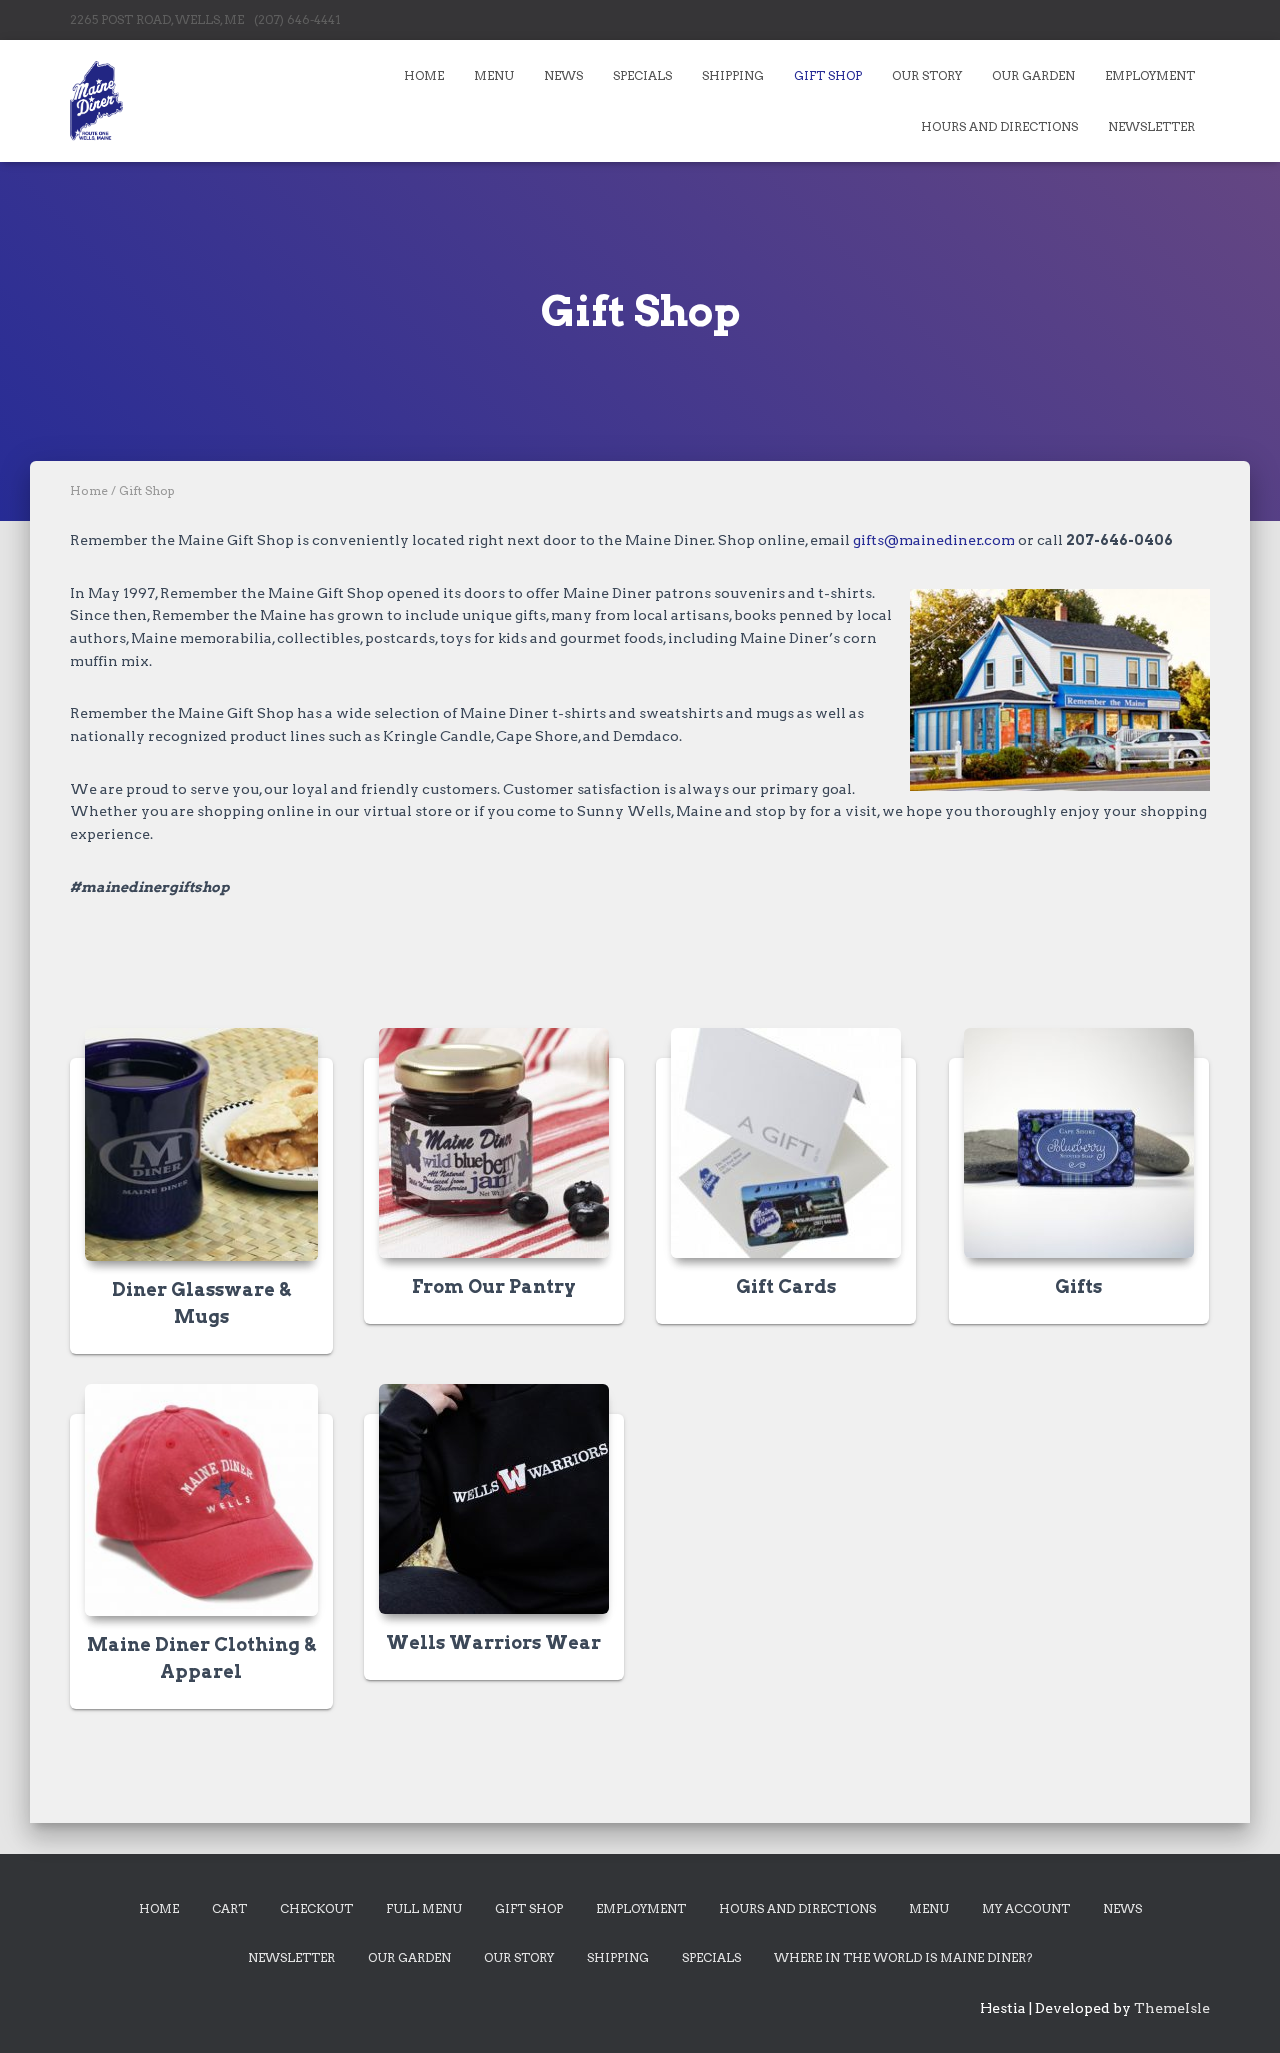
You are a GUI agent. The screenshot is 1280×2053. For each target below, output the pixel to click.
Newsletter (1151, 126)
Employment (1150, 75)
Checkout (316, 1908)
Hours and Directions (999, 126)
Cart (229, 1908)
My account (1026, 1908)
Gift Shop (828, 75)
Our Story (927, 75)
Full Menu (424, 1908)
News (563, 75)
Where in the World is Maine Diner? (903, 1957)
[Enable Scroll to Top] (1240, 2013)
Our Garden (1033, 75)
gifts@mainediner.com (934, 540)
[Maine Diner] (96, 101)
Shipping (733, 75)
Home (424, 75)
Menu (494, 75)
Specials (642, 75)
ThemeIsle (1172, 2008)
